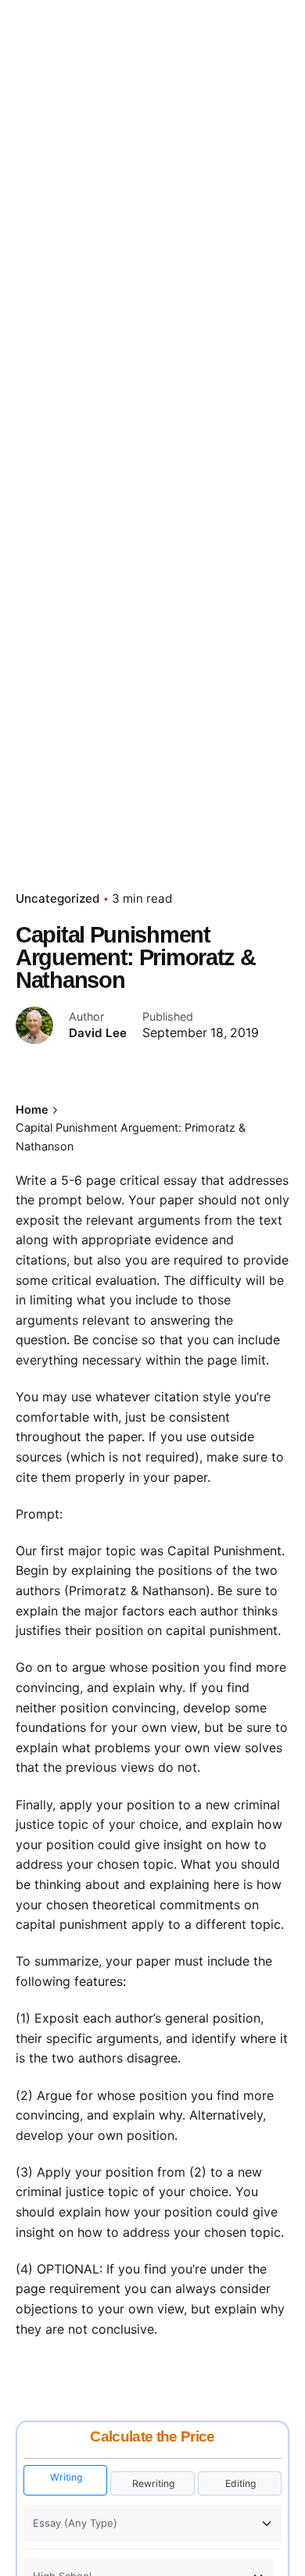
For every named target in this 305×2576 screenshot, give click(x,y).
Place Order (248, 155)
